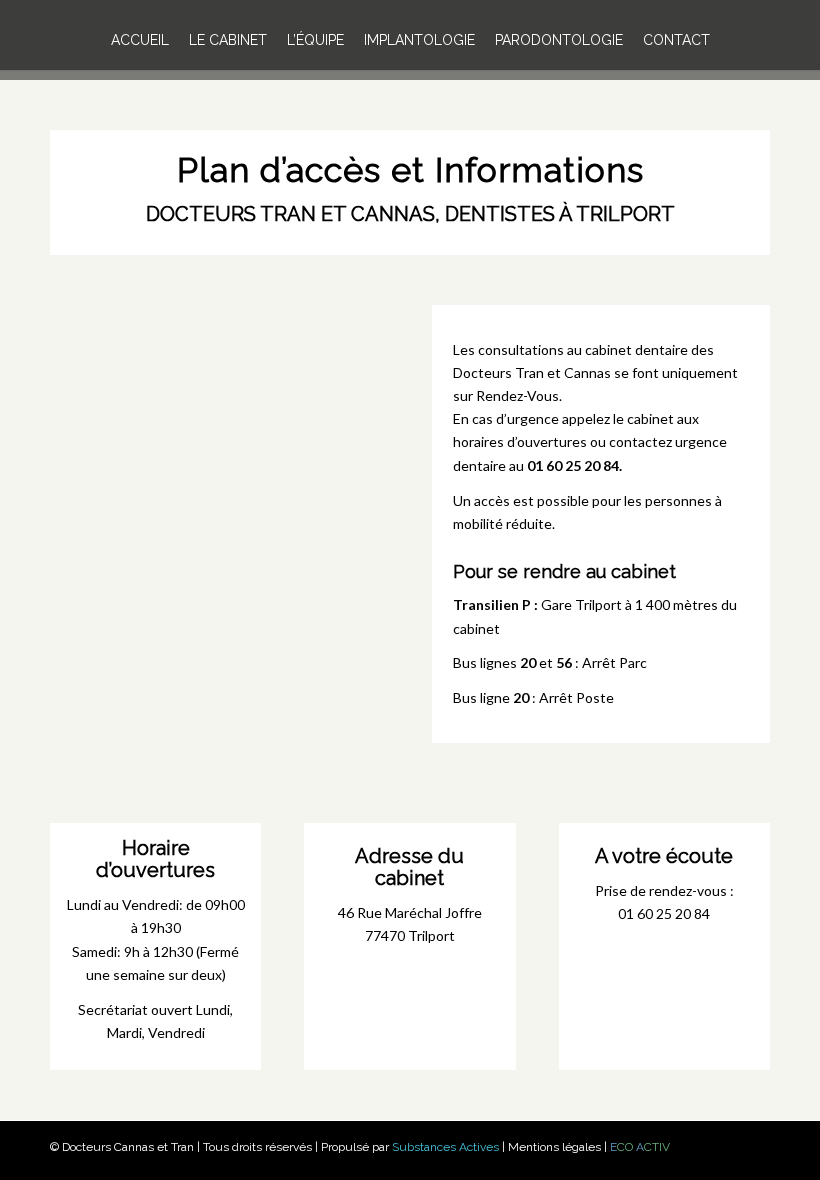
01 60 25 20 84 (573, 465)
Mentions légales (554, 1147)
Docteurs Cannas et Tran (128, 1147)
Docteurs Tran (498, 372)
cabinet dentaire (636, 349)
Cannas (587, 372)
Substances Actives (445, 1147)
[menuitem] (140, 40)
